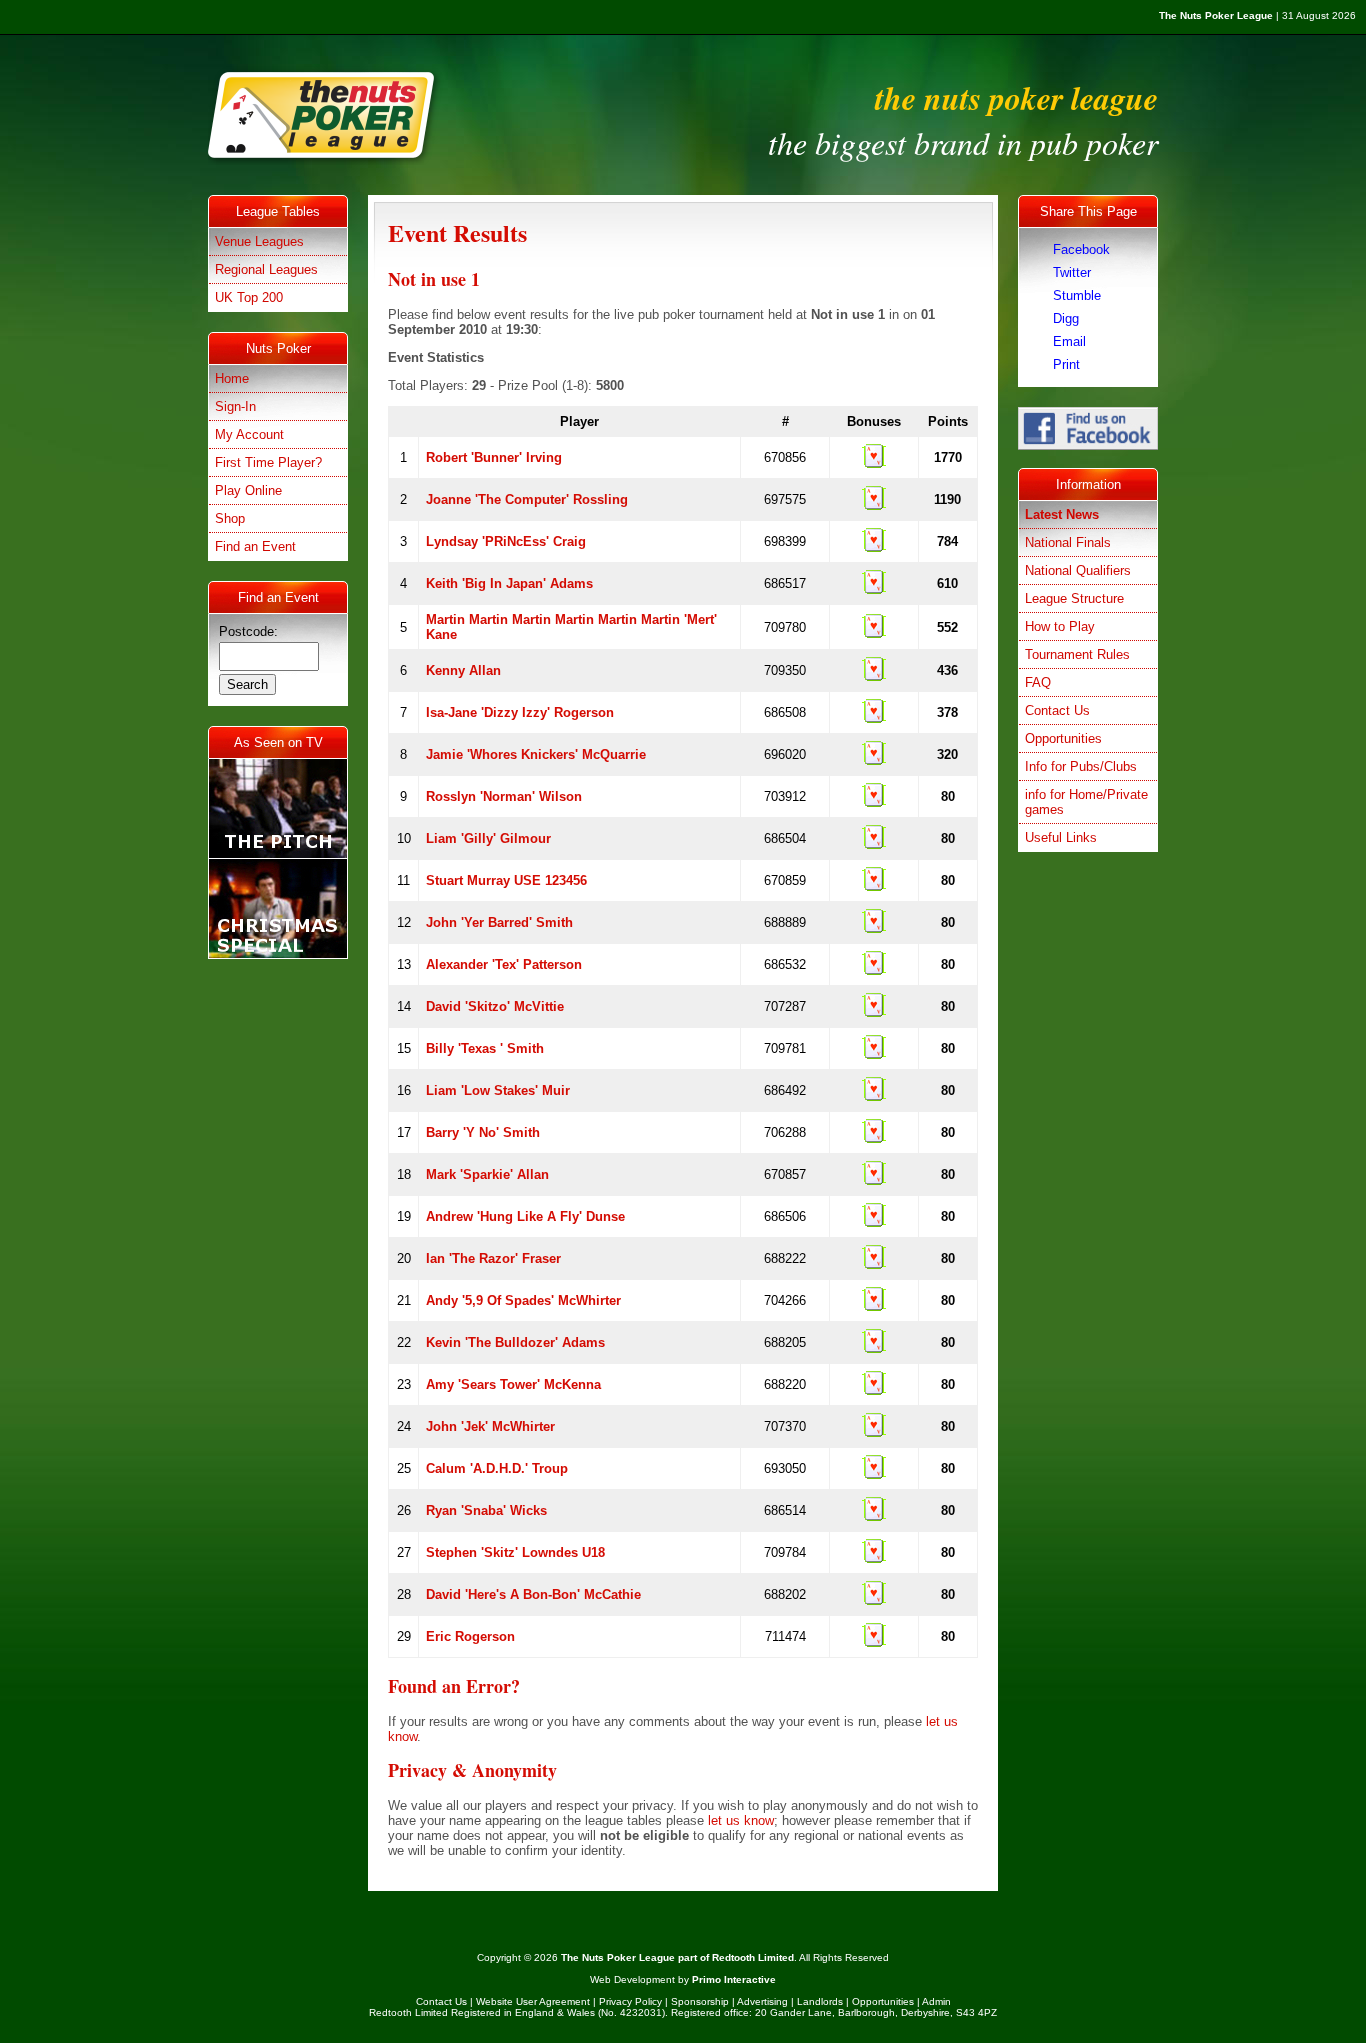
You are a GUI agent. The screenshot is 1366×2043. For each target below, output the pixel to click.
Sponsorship (700, 2001)
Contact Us (1057, 710)
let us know (741, 1820)
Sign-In (235, 406)
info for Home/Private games (1086, 802)
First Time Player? (268, 462)
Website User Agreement (533, 2001)
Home (232, 378)
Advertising (762, 2001)
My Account (249, 434)
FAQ (1038, 682)
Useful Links (1061, 837)
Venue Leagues (259, 241)
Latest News (1062, 514)
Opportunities (1063, 738)
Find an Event (255, 546)
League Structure (1074, 598)
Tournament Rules (1077, 654)
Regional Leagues (266, 269)
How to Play (1060, 626)
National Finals (1068, 542)
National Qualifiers (1078, 570)
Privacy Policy (630, 2001)
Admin (936, 2001)
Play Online (248, 490)
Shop (230, 518)
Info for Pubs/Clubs (1081, 766)
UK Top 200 (249, 297)
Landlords (820, 2001)
